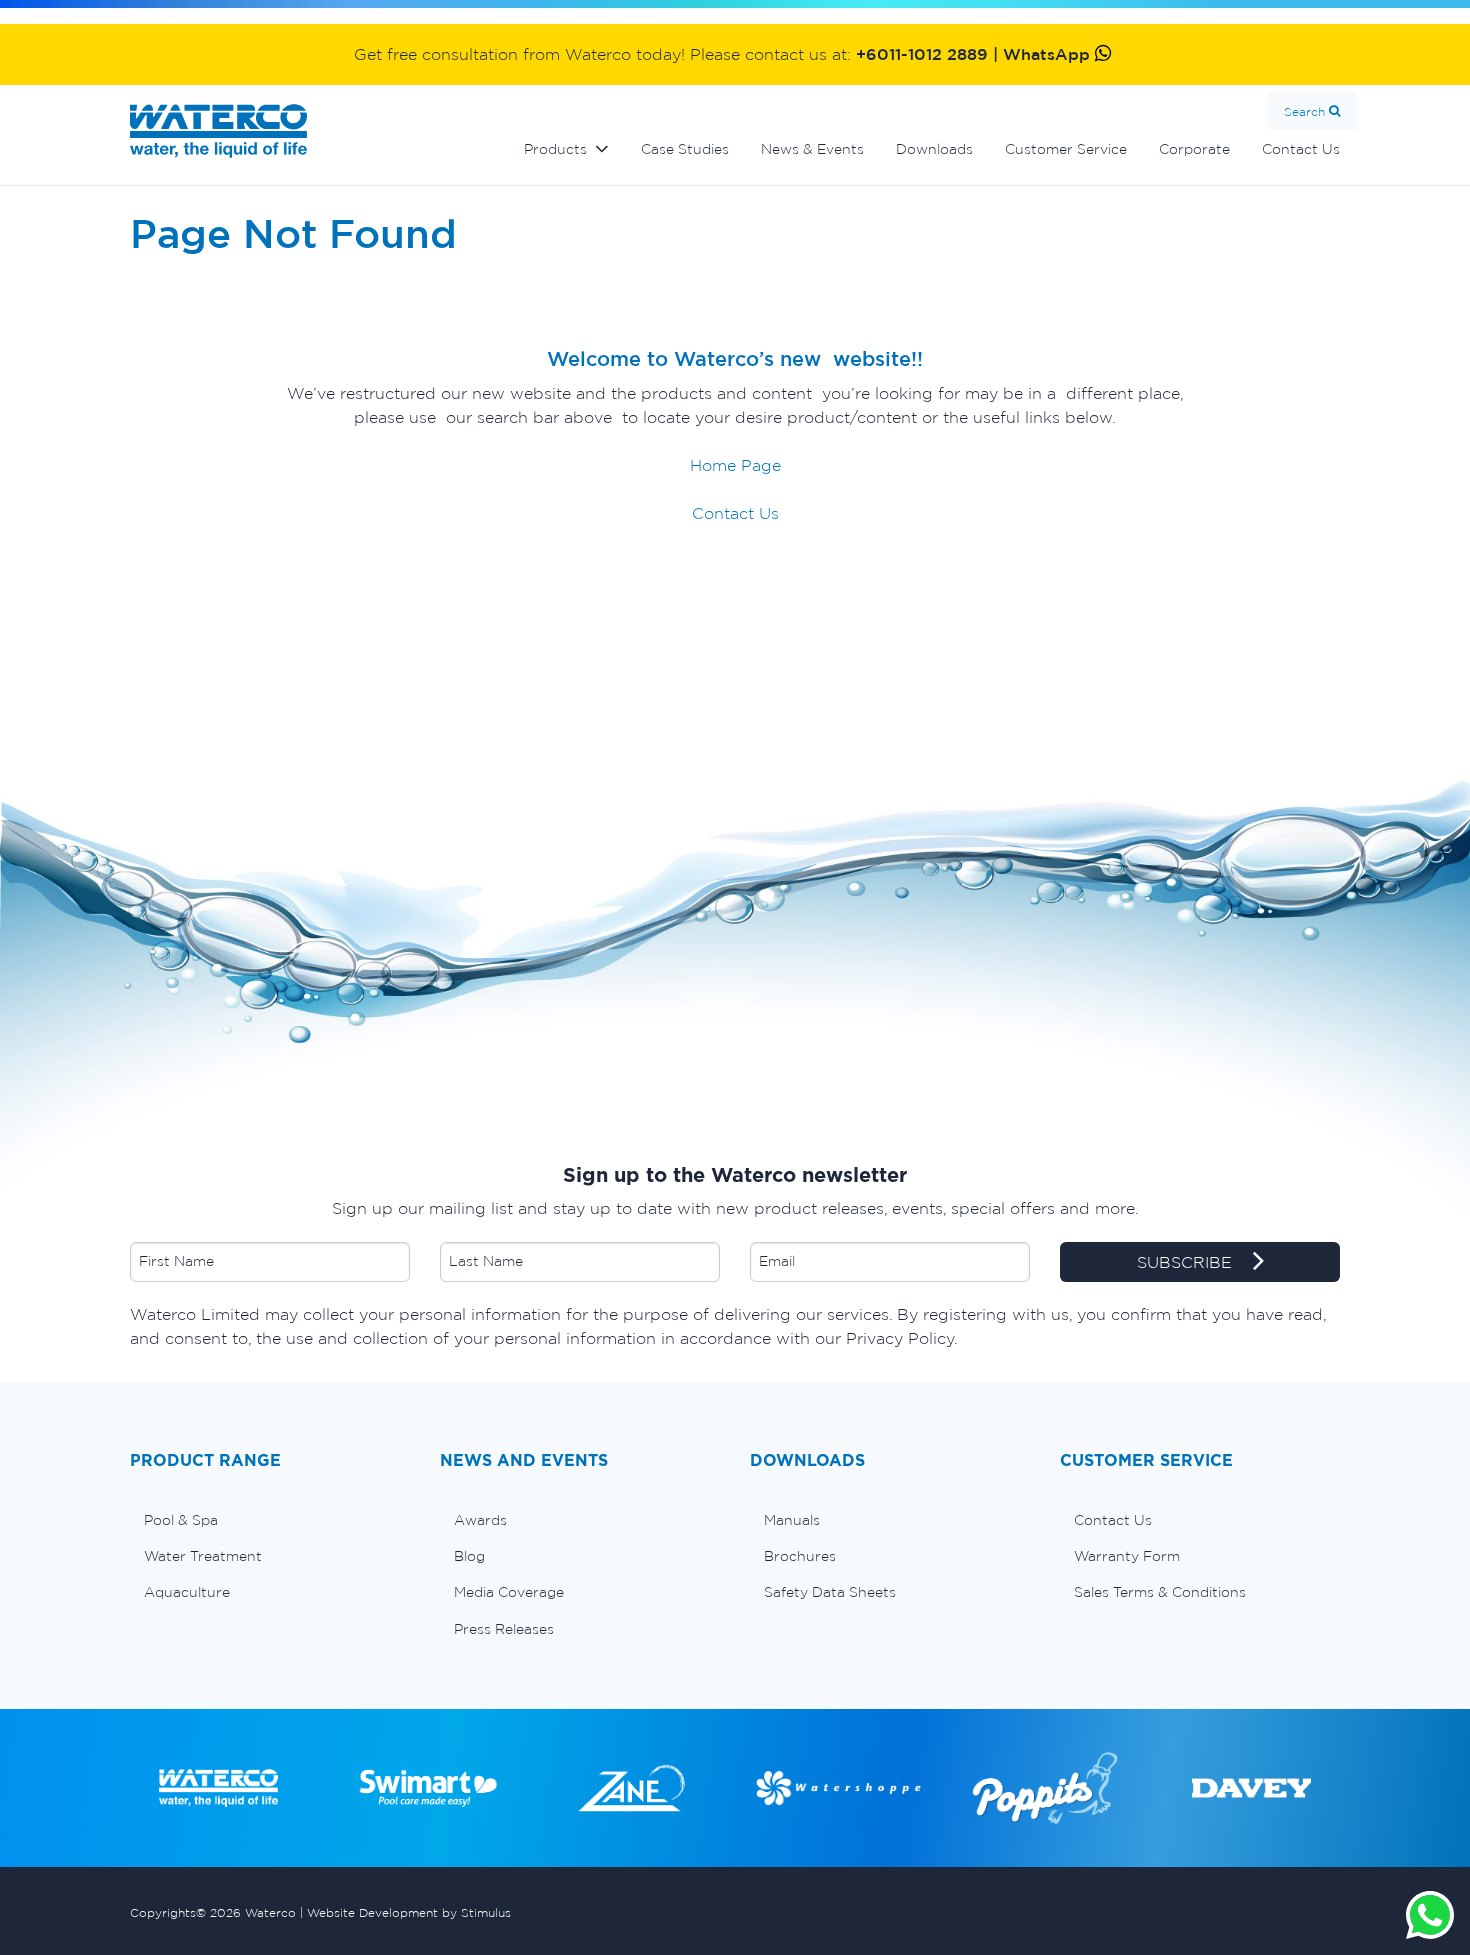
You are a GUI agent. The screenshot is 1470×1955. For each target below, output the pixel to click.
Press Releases (504, 1629)
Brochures (800, 1556)
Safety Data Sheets (830, 1592)
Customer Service (1066, 149)
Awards (480, 1520)
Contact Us (1301, 149)
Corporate (1194, 149)
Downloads (934, 149)
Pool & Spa (181, 1520)
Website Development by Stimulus (409, 1912)
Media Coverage (509, 1592)
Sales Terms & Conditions (1160, 1592)
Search (1304, 111)
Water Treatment (203, 1556)
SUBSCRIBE (1187, 1262)
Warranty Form (1127, 1556)
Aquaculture (187, 1592)
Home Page (735, 465)
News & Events (812, 149)
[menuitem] (270, 1520)
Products (555, 149)
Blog (469, 1556)
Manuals (792, 1520)
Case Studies (685, 149)
